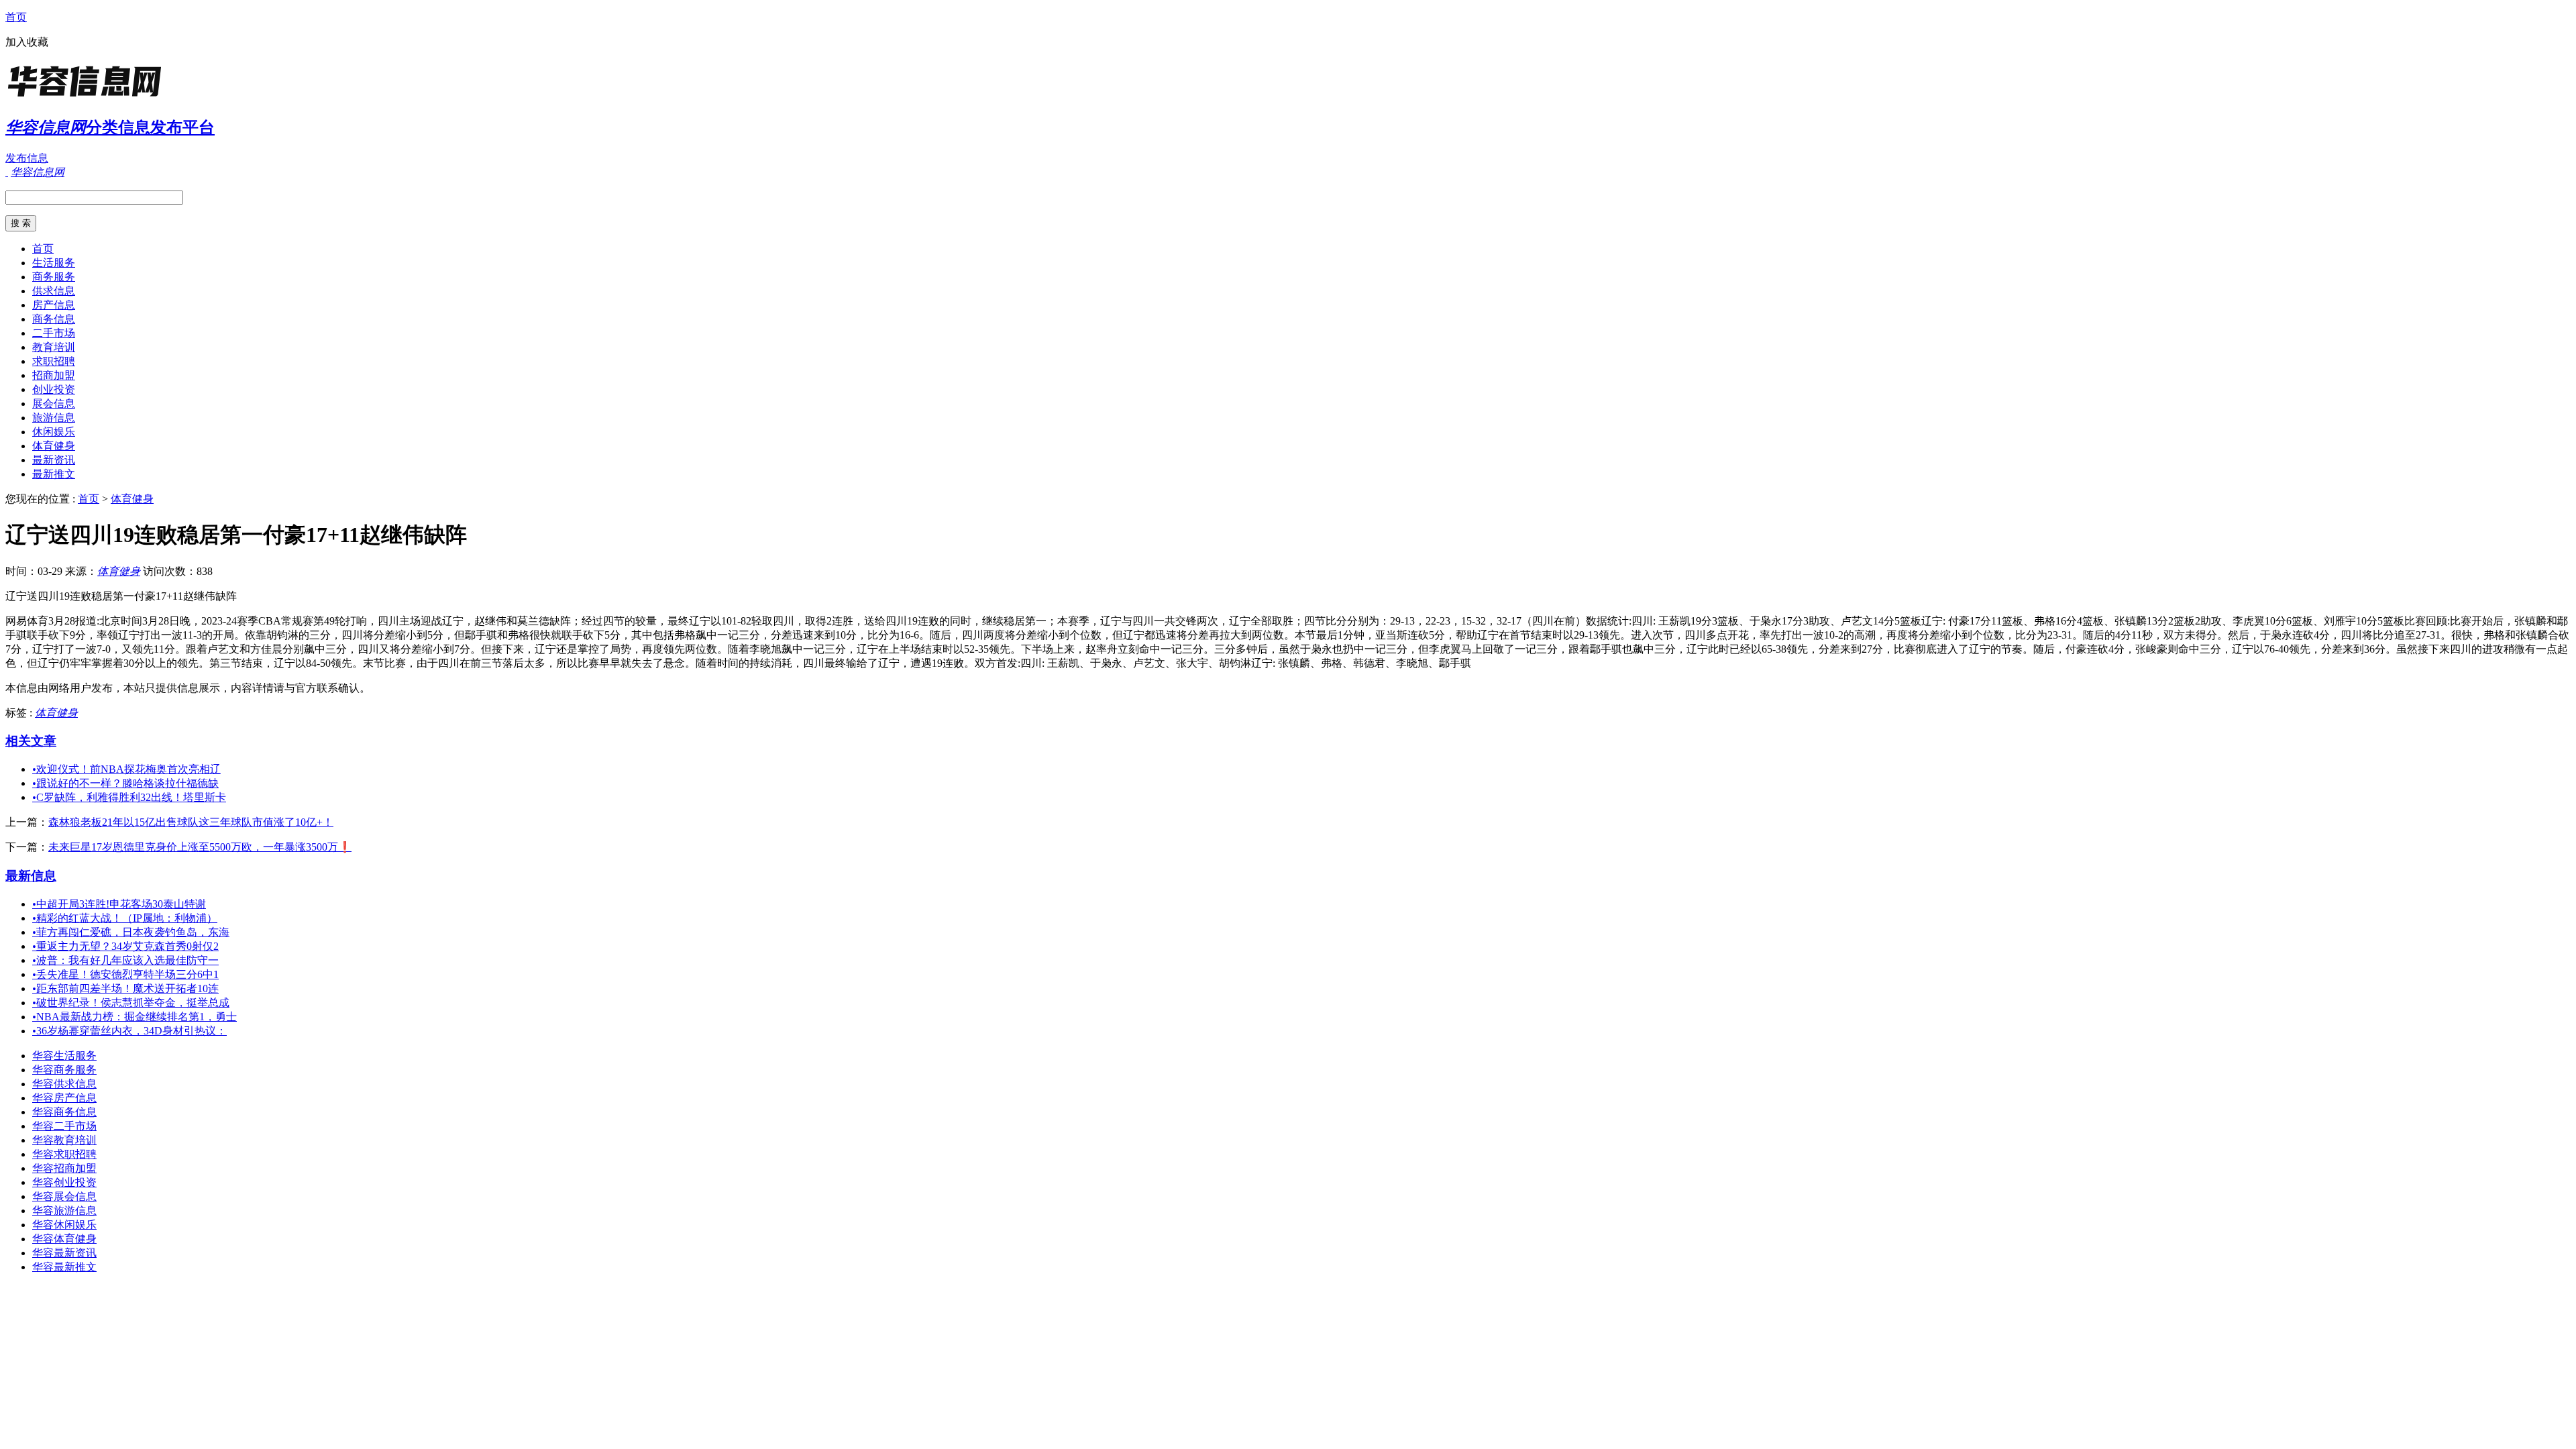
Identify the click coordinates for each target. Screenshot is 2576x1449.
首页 (16, 17)
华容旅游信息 (64, 1211)
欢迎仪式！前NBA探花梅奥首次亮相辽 (126, 769)
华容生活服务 (64, 1056)
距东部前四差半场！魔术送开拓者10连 (125, 988)
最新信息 (31, 876)
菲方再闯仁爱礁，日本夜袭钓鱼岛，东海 (131, 932)
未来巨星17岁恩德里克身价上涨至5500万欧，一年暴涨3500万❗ (200, 847)
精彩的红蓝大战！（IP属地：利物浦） (125, 918)
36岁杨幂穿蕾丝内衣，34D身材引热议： (129, 1031)
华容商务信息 (64, 1112)
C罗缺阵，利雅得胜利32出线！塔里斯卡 (129, 797)
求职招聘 (54, 361)
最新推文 (54, 474)
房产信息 (54, 305)
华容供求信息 (64, 1084)
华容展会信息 (64, 1196)
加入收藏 (27, 42)
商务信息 (54, 319)
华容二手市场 (64, 1126)
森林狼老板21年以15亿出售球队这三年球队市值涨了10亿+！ (191, 822)
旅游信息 (54, 418)
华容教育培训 (64, 1140)
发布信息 (27, 158)
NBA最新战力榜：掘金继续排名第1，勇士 (135, 1017)
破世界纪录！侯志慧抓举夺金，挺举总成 (131, 1003)
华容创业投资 (64, 1182)
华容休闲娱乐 (64, 1225)
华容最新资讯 (64, 1253)
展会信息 (54, 404)
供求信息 (54, 291)
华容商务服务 (64, 1070)
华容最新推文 (64, 1267)
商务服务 (54, 277)
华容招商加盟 (64, 1168)
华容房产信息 (64, 1098)
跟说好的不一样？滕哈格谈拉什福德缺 (125, 783)
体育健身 (54, 446)
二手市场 (54, 333)
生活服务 (54, 263)
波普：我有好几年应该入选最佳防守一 (125, 960)
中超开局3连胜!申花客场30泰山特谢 (119, 904)
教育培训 (54, 347)
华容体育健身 (64, 1239)
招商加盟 (54, 375)
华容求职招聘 (64, 1154)
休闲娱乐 (54, 432)
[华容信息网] (89, 97)
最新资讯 (54, 460)
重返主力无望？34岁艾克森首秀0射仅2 (125, 946)
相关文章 (31, 741)
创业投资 (54, 389)
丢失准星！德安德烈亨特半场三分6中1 (125, 974)
